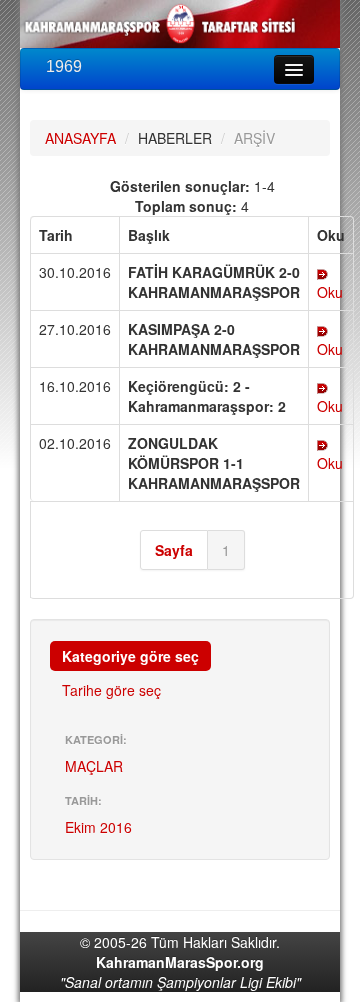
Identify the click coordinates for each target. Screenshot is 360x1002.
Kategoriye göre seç (130, 656)
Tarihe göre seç (111, 690)
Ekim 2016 (98, 827)
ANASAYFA (80, 138)
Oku (330, 292)
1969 (64, 66)
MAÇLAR (94, 766)
